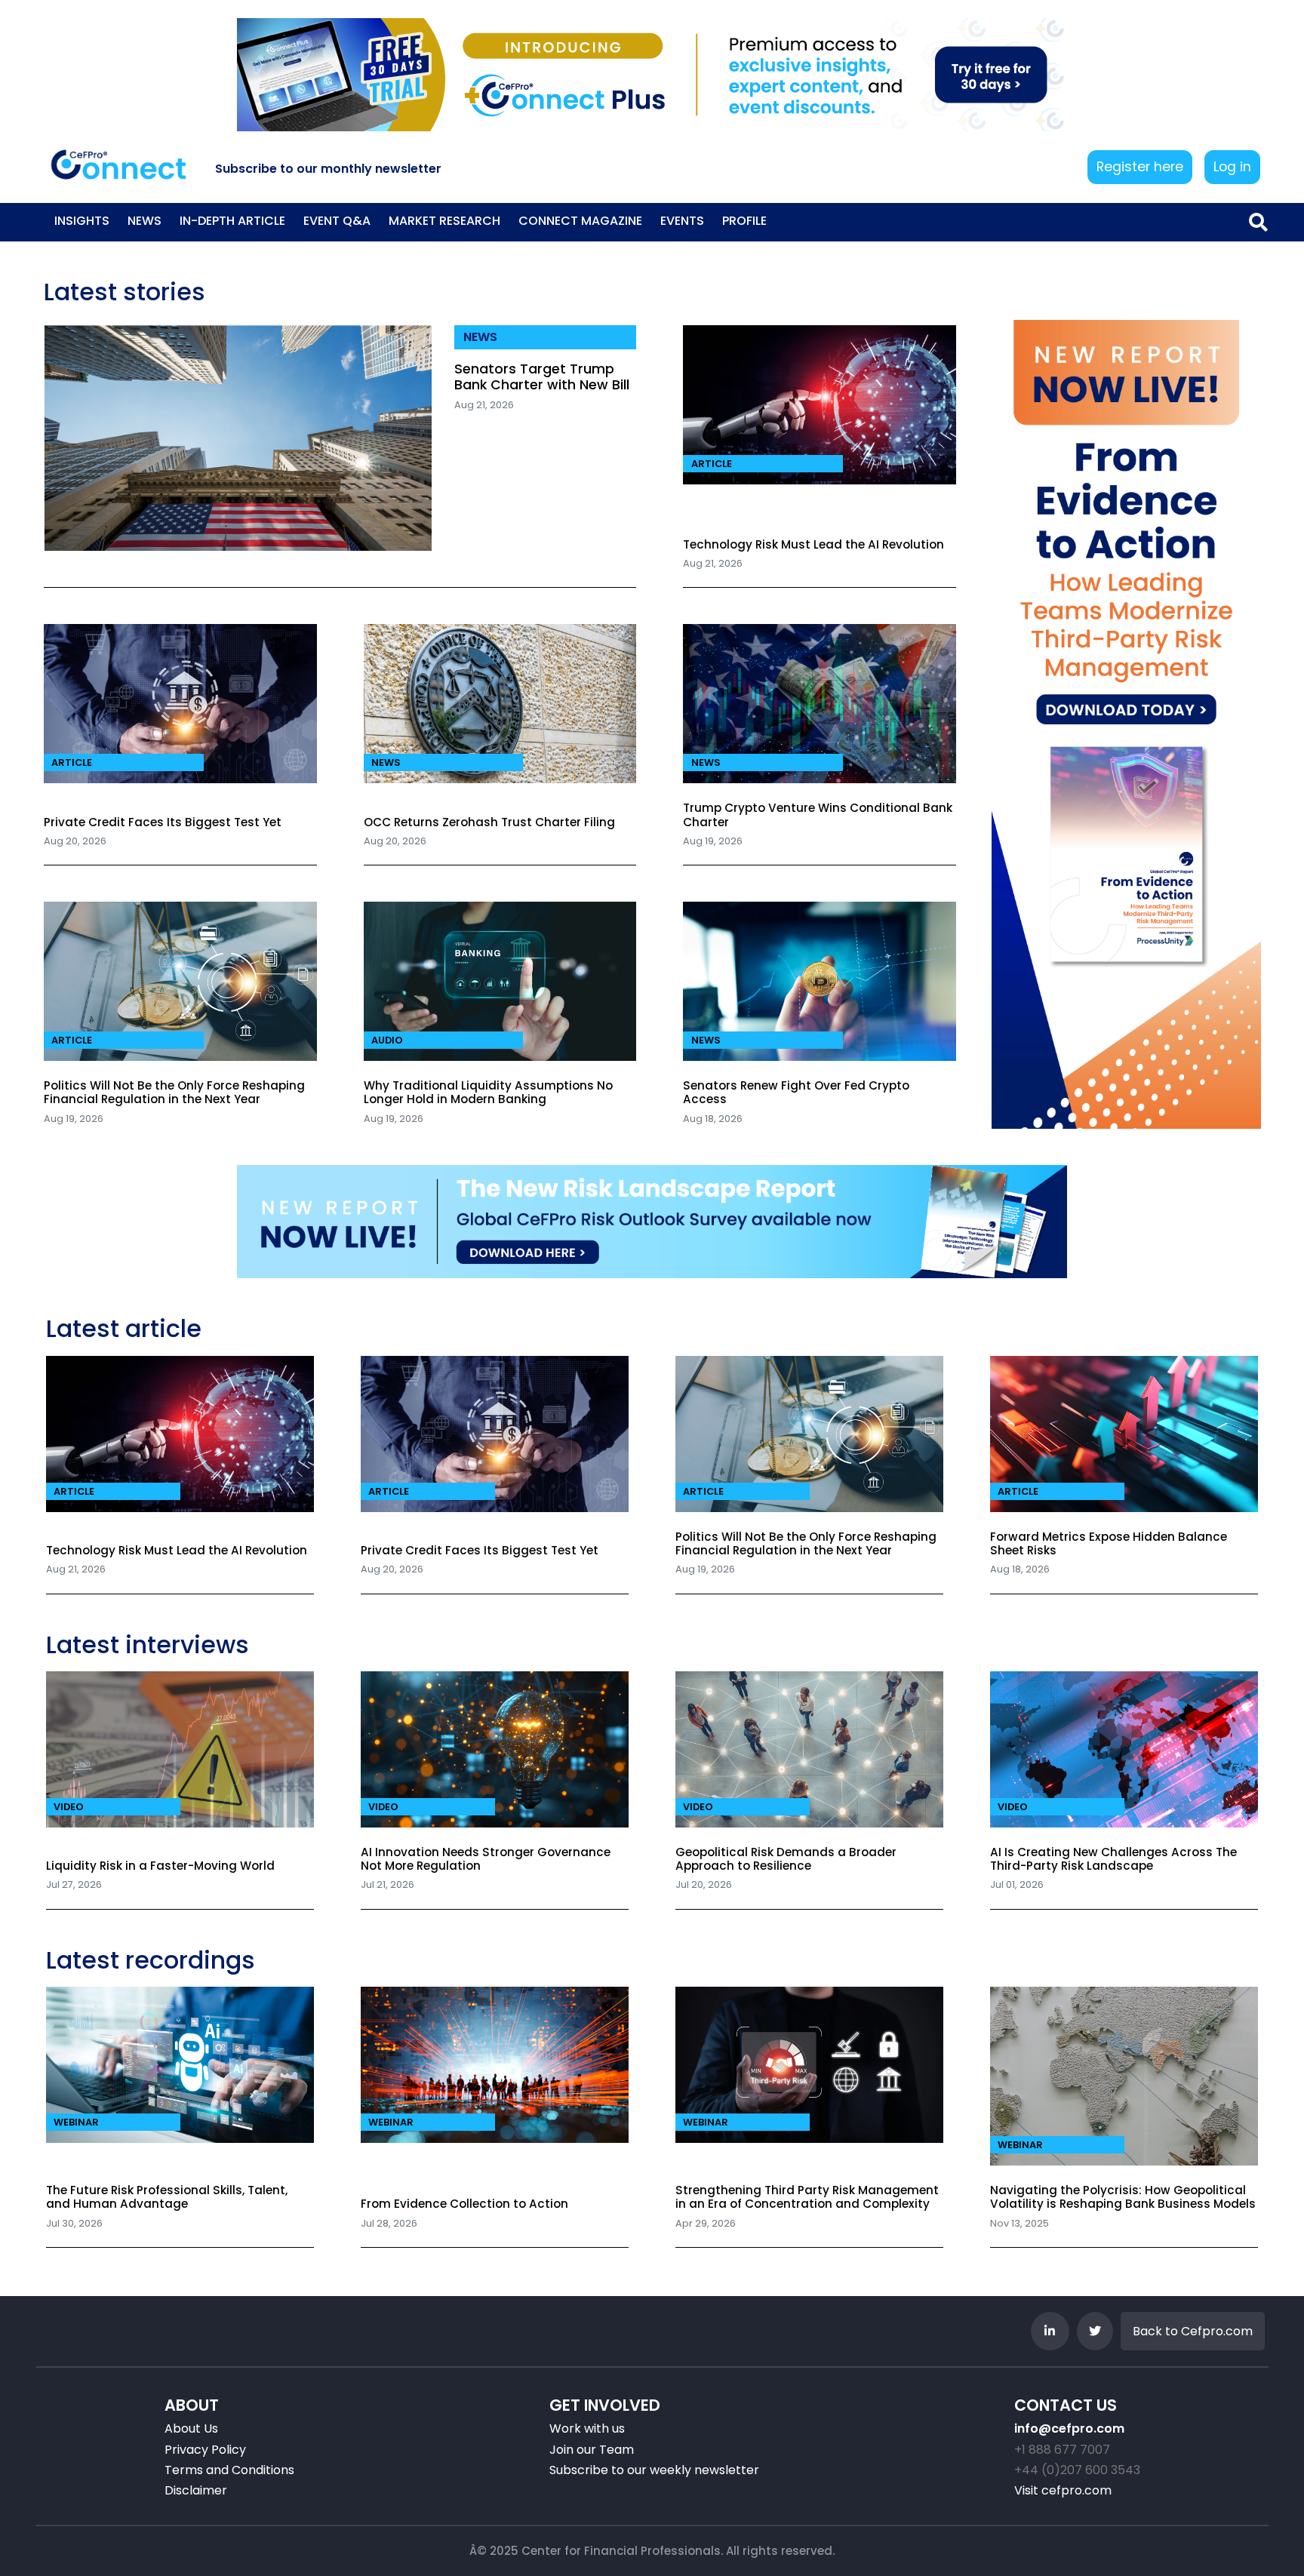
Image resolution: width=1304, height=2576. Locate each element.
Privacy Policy (205, 2450)
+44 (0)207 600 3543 (1077, 2470)
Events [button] (682, 221)
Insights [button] (82, 221)
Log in (1232, 167)
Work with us (587, 2428)
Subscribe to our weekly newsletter (654, 2470)
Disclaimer (196, 2490)
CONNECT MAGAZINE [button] (580, 221)
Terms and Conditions (229, 2470)
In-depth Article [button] (232, 221)
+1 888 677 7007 (1062, 2450)
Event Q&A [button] (337, 221)
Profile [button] (744, 221)
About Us (191, 2428)
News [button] (145, 221)
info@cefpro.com (1069, 2428)
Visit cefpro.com (1063, 2490)
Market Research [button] (444, 221)
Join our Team (592, 2450)
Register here (1140, 167)
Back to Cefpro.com (1193, 2331)
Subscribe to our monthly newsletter (328, 169)
